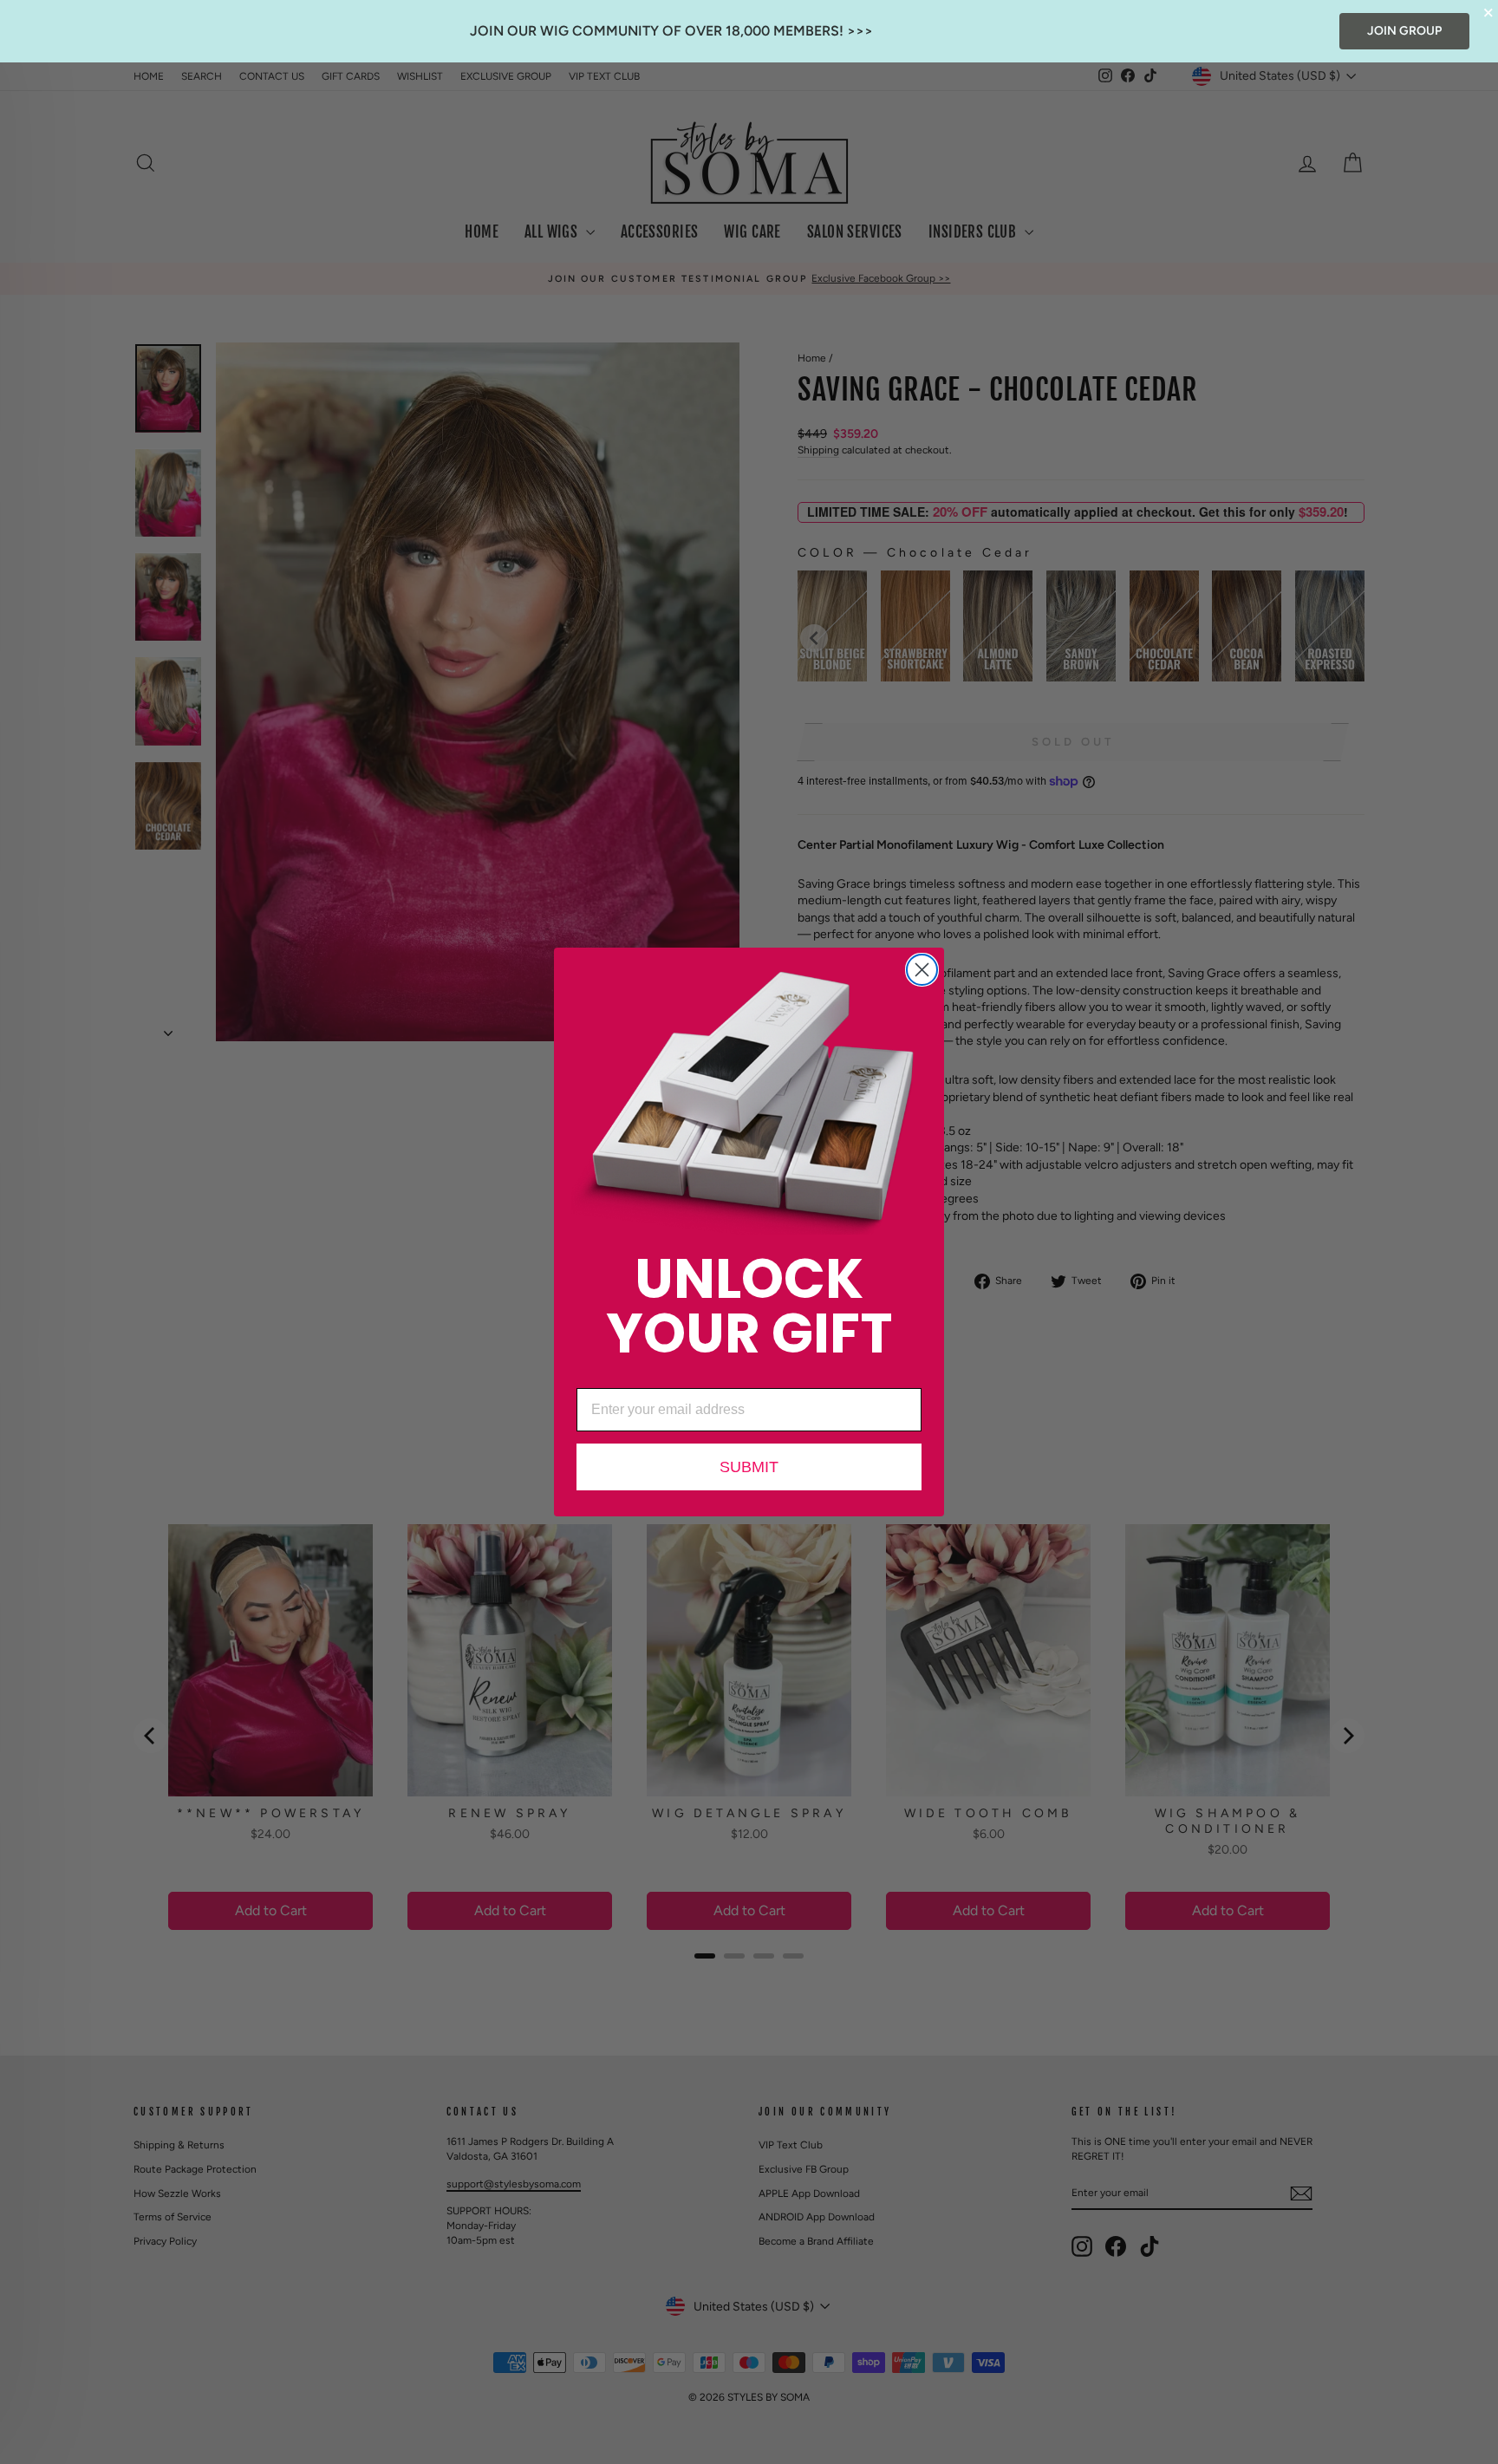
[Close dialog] (922, 970)
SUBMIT (749, 1467)
